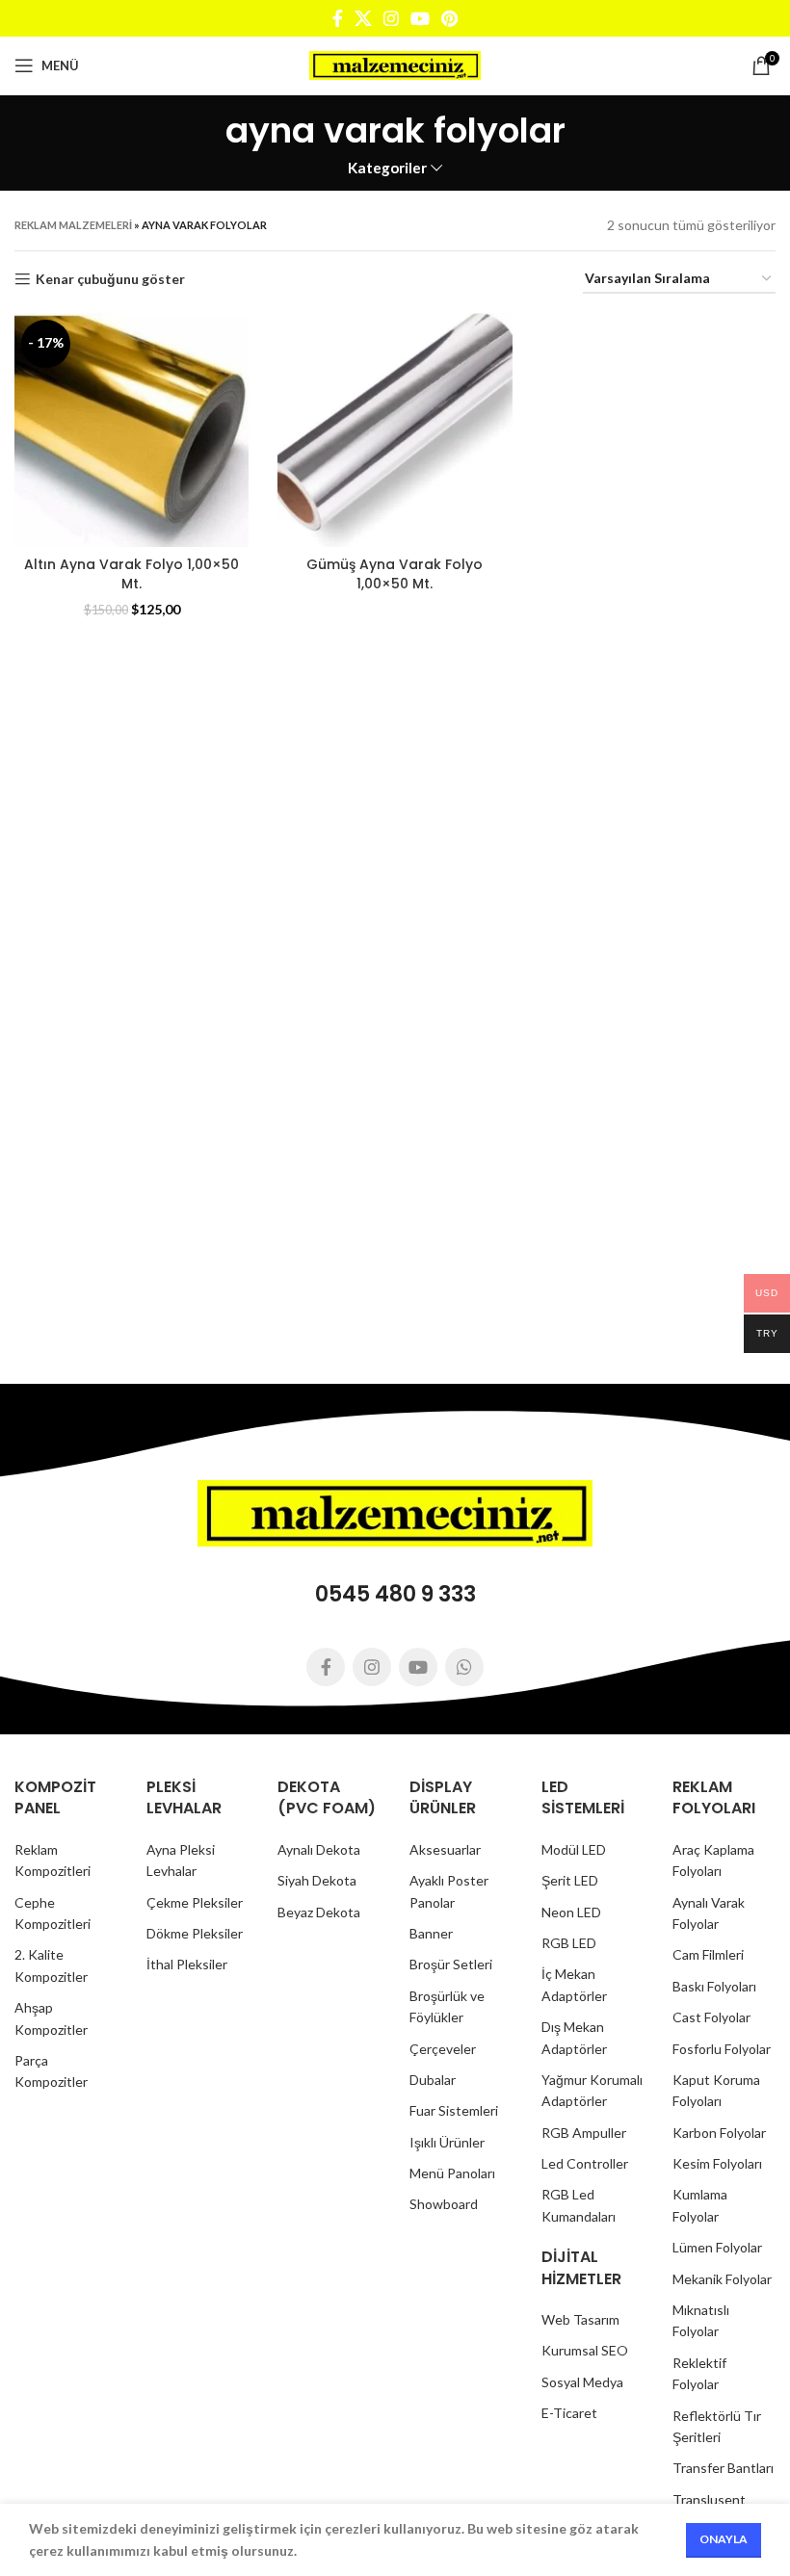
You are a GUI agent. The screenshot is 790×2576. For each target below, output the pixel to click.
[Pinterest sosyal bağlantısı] (449, 18)
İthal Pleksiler (187, 1964)
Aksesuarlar (445, 1849)
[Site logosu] (395, 64)
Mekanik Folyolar (722, 2279)
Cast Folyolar (711, 2017)
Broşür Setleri (451, 1964)
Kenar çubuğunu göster (110, 279)
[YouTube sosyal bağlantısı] (420, 18)
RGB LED (569, 1943)
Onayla (724, 2539)
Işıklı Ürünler (447, 2142)
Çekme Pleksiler (195, 1902)
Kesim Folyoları (717, 2163)
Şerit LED (570, 1880)
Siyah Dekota (317, 1880)
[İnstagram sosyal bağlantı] (391, 18)
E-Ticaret (569, 2413)
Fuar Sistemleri (454, 2110)
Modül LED (574, 1849)
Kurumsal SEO (585, 2350)
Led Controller (585, 2163)
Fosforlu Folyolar (722, 2049)
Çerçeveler (443, 2049)
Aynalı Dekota (319, 1849)
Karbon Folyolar (719, 2133)
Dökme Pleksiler (195, 1933)
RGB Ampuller (584, 2133)
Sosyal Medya (582, 2382)
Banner (431, 1933)
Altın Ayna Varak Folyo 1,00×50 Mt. (132, 574)
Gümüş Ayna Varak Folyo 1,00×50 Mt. (395, 574)
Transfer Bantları (723, 2468)
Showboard (444, 2204)
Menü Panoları (452, 2173)
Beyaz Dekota (319, 1912)
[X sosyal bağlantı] (363, 18)
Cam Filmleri (708, 1954)
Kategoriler (387, 168)
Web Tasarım (580, 2319)
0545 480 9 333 (395, 1594)
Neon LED (571, 1912)
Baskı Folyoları (714, 1986)
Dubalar (433, 2080)
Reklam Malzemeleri (73, 225)
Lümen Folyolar (717, 2247)
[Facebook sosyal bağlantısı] (338, 18)
